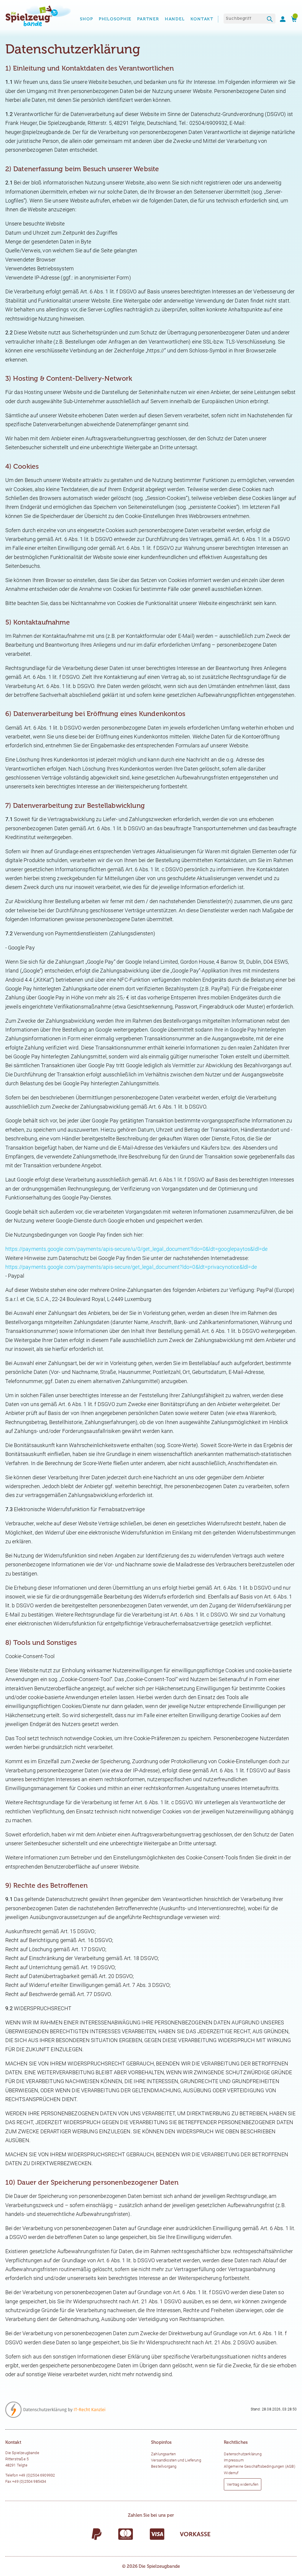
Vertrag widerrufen (243, 2484)
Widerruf (231, 2473)
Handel (175, 19)
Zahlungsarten (163, 2454)
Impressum (234, 2460)
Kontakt (202, 19)
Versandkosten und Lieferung (176, 2460)
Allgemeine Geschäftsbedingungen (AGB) (260, 2466)
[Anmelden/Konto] (280, 19)
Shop (87, 19)
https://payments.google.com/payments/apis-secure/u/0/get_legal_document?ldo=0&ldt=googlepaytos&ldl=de (137, 1249)
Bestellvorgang (164, 2466)
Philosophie (115, 19)
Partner (148, 19)
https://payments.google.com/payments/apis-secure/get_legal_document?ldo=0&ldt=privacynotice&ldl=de (131, 1267)
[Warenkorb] (292, 19)
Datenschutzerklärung (243, 2454)
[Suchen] (270, 20)
